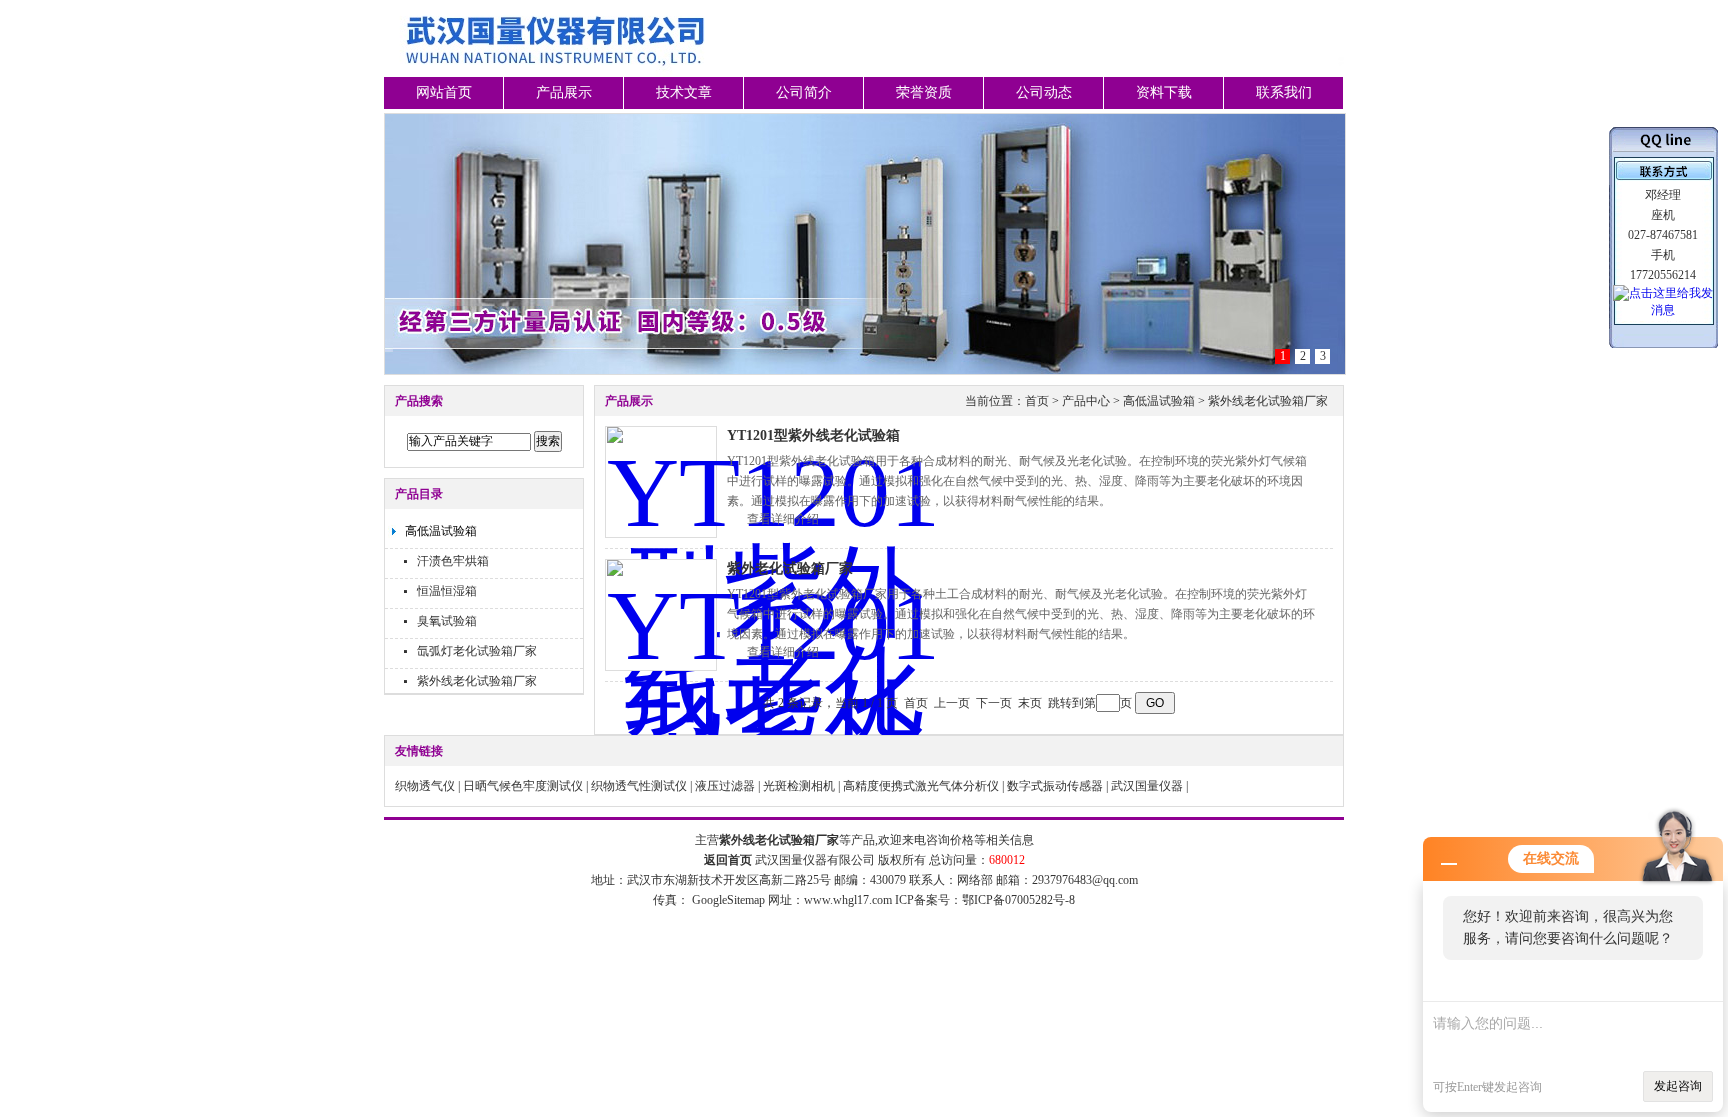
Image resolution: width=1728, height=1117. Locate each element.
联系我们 (1284, 92)
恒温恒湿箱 (447, 591)
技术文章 (684, 92)
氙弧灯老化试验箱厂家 (477, 651)
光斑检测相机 (799, 786)
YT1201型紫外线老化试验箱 (813, 435)
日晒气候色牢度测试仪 (523, 786)
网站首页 (444, 92)
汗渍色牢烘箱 (453, 561)
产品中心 (1086, 401)
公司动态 (1044, 92)
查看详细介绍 (783, 519)
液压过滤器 (725, 786)
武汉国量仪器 (1147, 786)
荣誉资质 (924, 92)
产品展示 (564, 92)
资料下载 (1164, 92)
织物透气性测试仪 (639, 786)
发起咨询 (1678, 1086)
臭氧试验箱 (447, 621)
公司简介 (804, 92)
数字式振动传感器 (1055, 786)
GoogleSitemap (728, 900)
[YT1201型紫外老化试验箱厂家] (661, 615)
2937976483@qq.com (1085, 880)
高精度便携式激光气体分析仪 (921, 786)
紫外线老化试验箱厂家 (477, 681)
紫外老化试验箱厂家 (790, 568)
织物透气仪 (425, 786)
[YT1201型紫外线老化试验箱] (661, 482)
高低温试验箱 (441, 531)
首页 (1037, 401)
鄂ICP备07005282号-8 (1018, 900)
